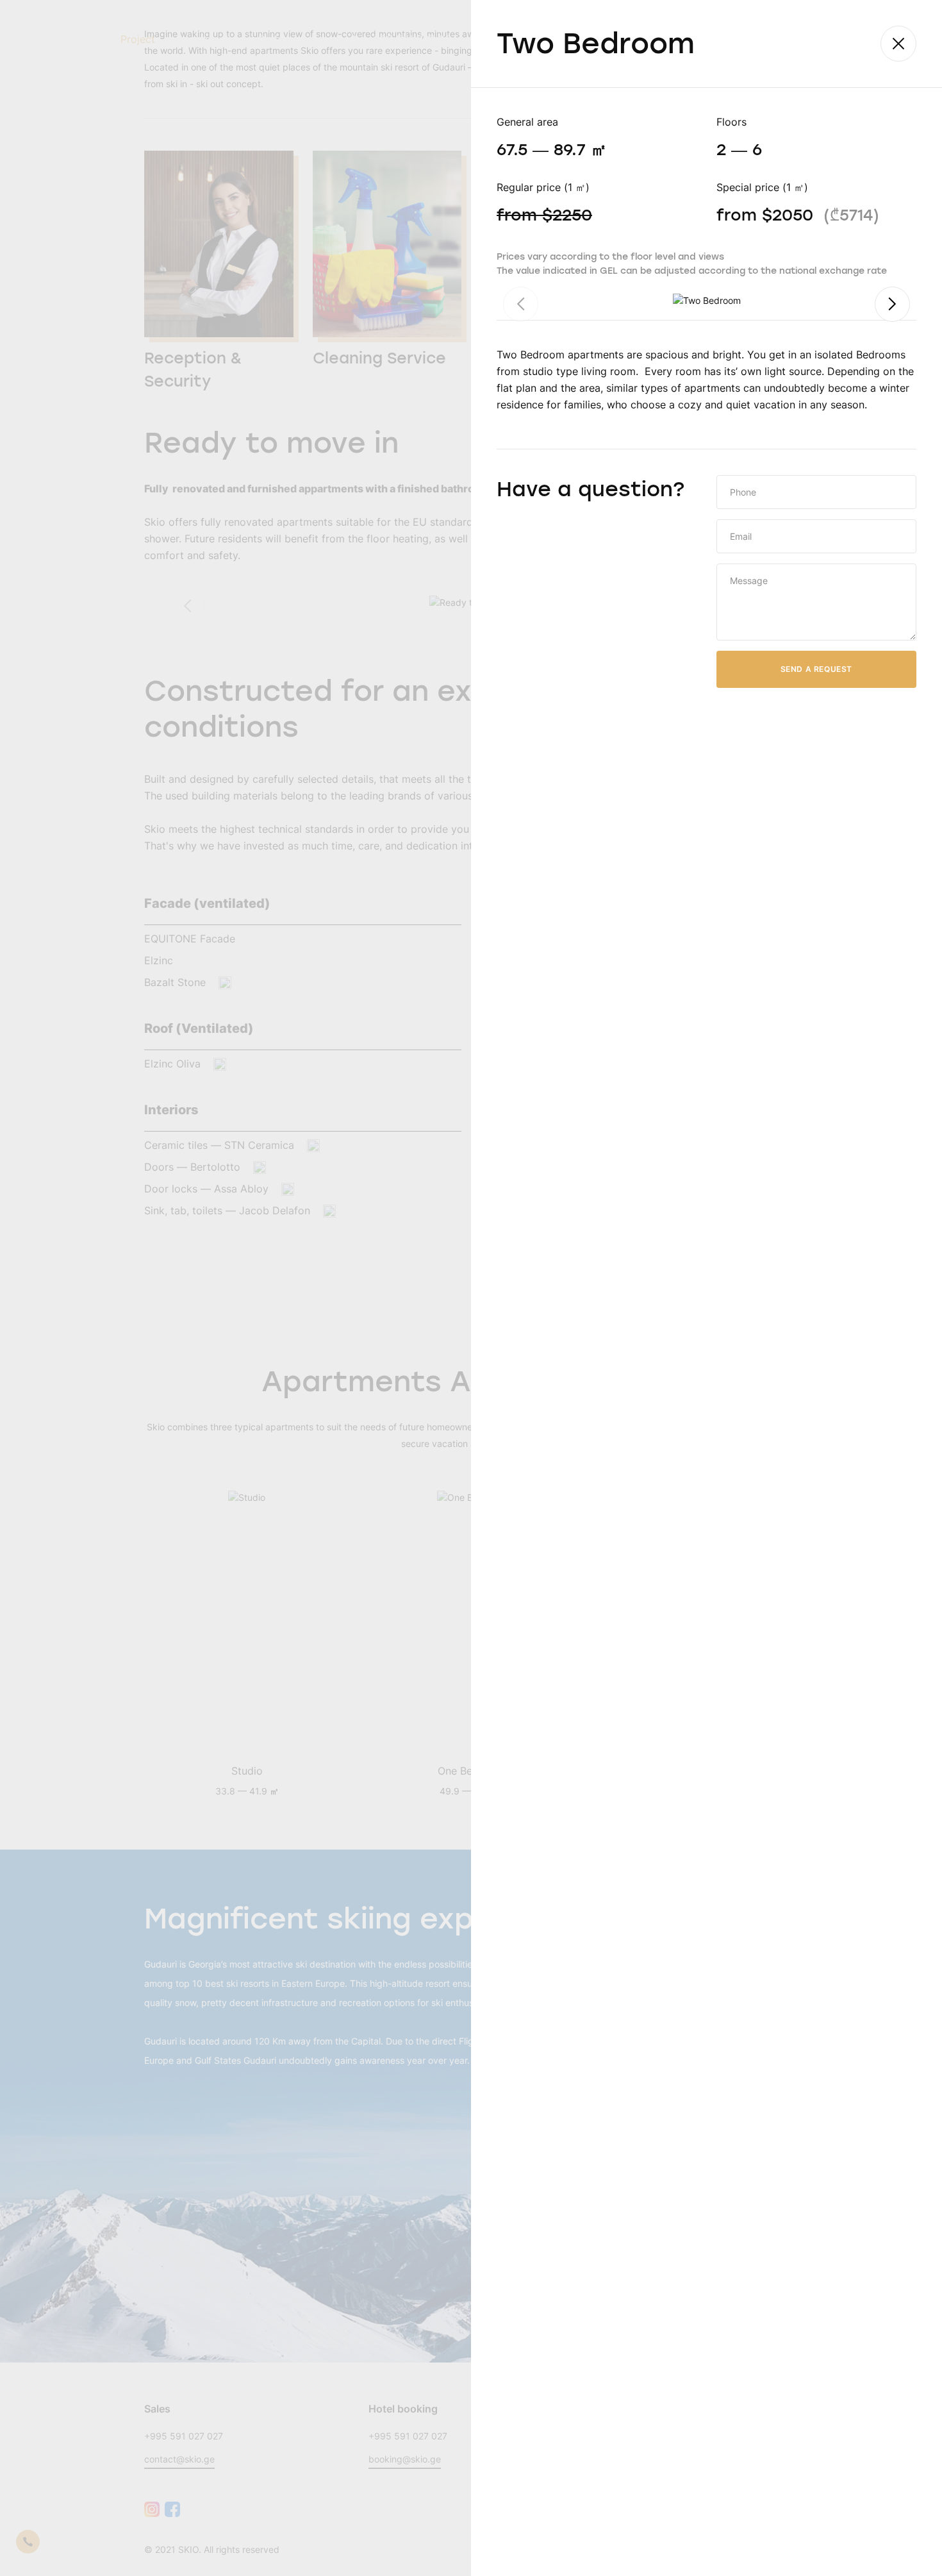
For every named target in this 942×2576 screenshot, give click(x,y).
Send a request (816, 669)
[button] (892, 304)
